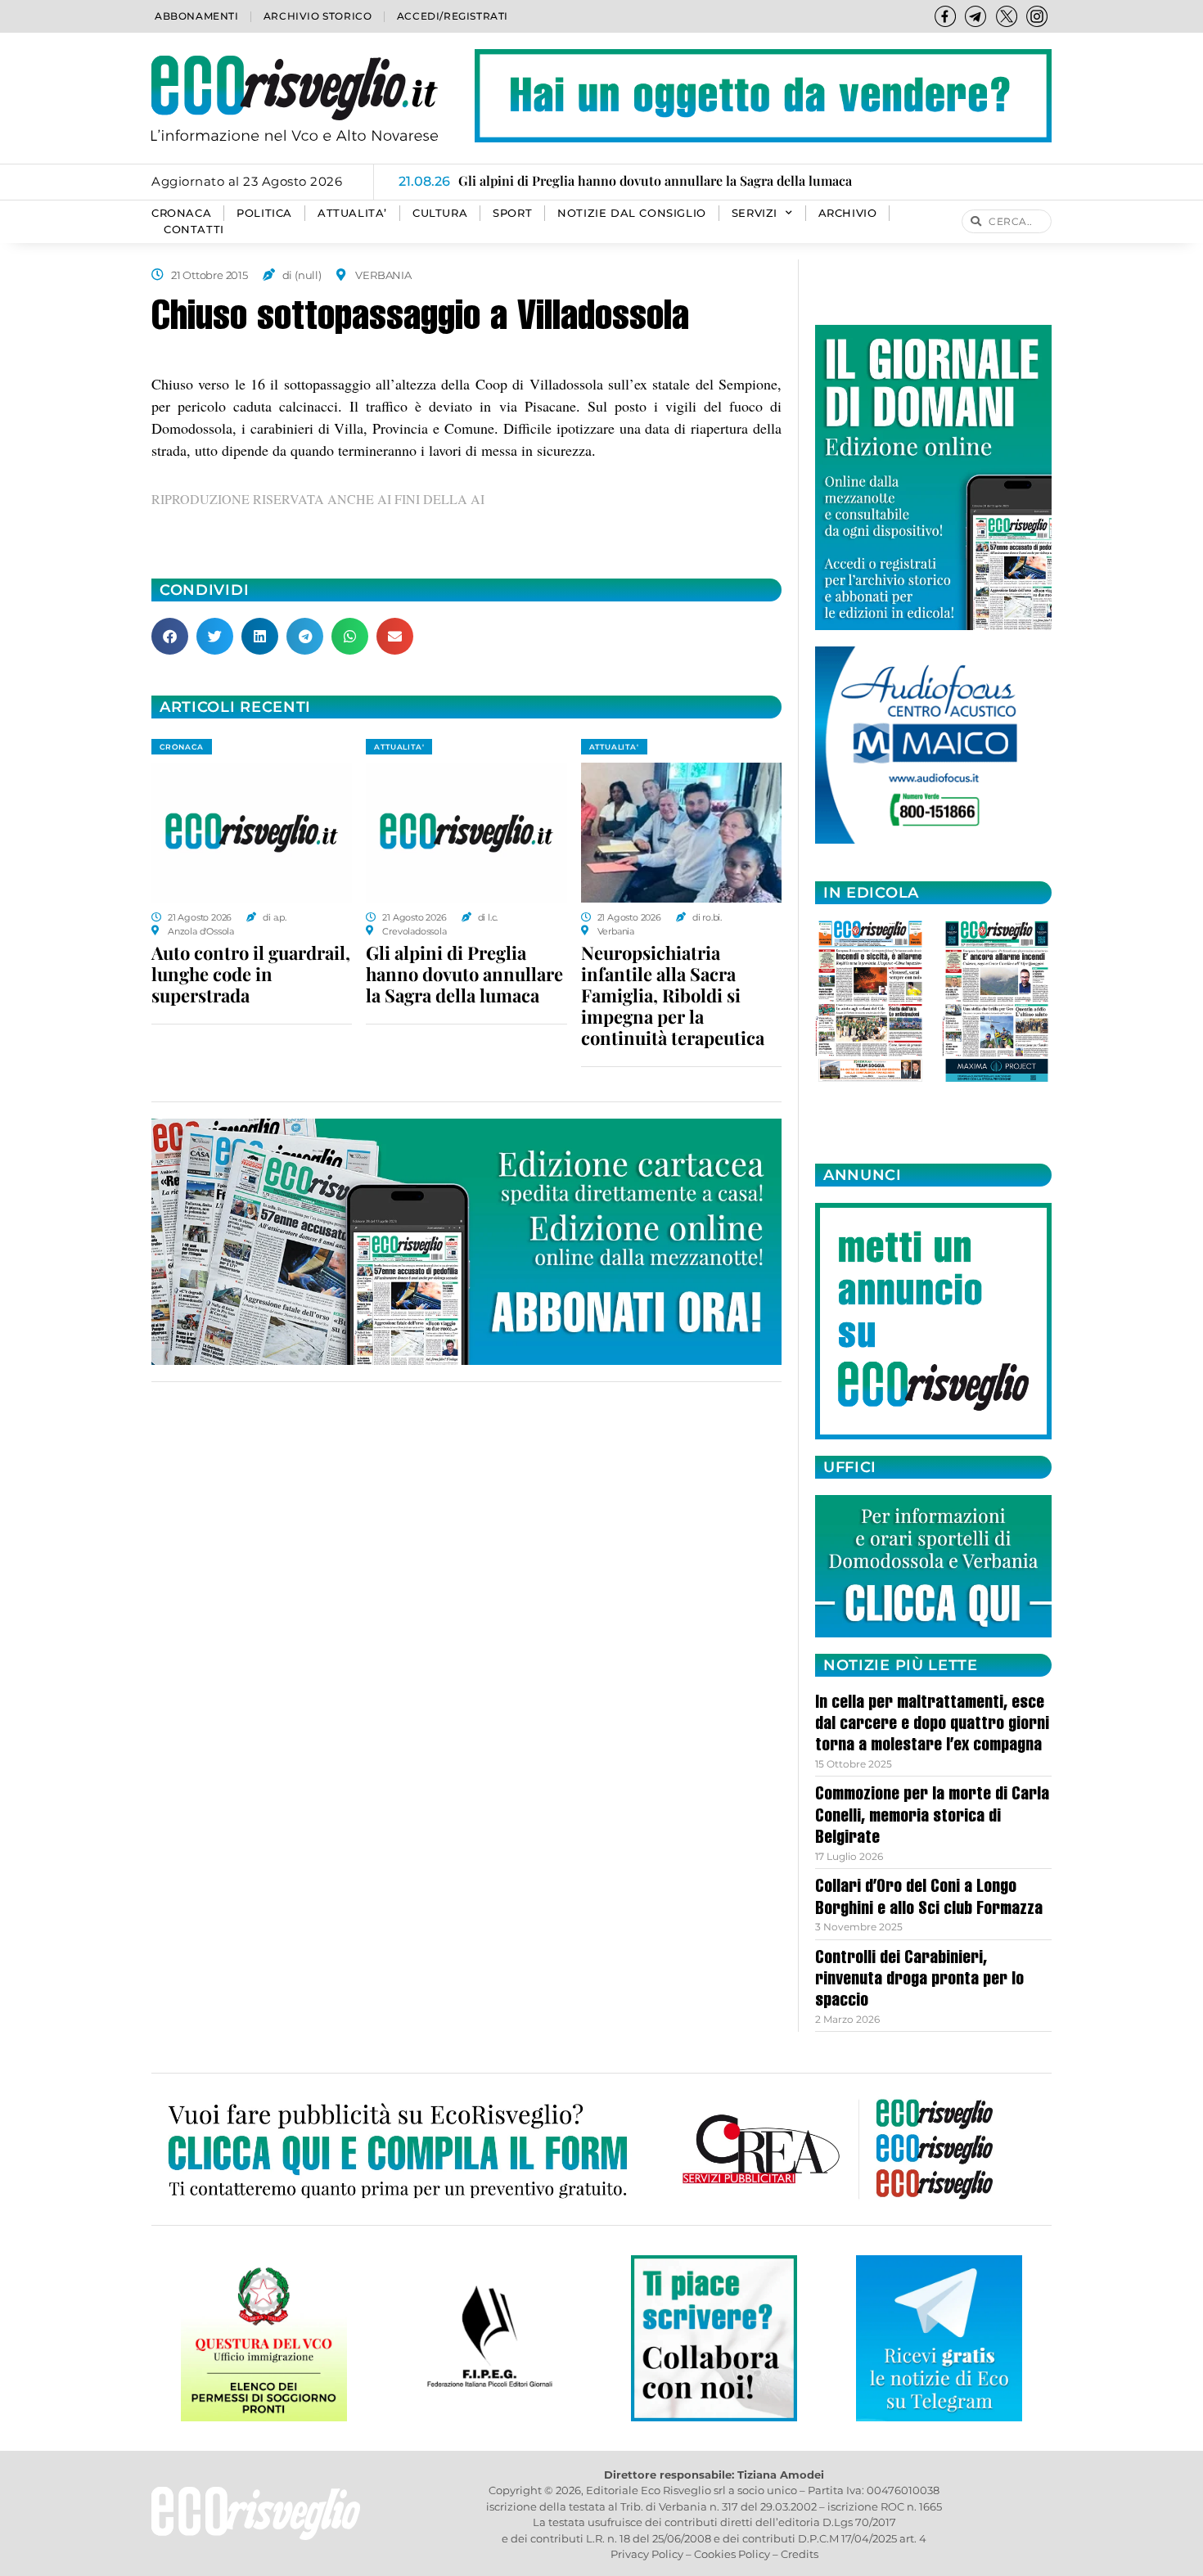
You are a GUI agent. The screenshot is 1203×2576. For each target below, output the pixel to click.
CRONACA (181, 213)
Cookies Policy (732, 2554)
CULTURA (440, 213)
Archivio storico (318, 16)
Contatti (194, 230)
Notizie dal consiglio (632, 213)
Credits (800, 2554)
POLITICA (264, 213)
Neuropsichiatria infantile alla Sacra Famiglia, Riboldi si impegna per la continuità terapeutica (673, 995)
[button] (170, 636)
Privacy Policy (647, 2554)
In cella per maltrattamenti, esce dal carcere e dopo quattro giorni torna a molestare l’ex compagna (932, 1725)
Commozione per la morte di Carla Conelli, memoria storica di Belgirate (932, 1817)
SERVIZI (755, 213)
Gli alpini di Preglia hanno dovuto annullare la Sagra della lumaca (464, 974)
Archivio (848, 213)
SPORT (512, 213)
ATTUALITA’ (352, 213)
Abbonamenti (197, 16)
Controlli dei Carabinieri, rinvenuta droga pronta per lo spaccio (919, 1981)
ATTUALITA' (399, 747)
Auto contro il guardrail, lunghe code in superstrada (251, 974)
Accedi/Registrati (453, 16)
